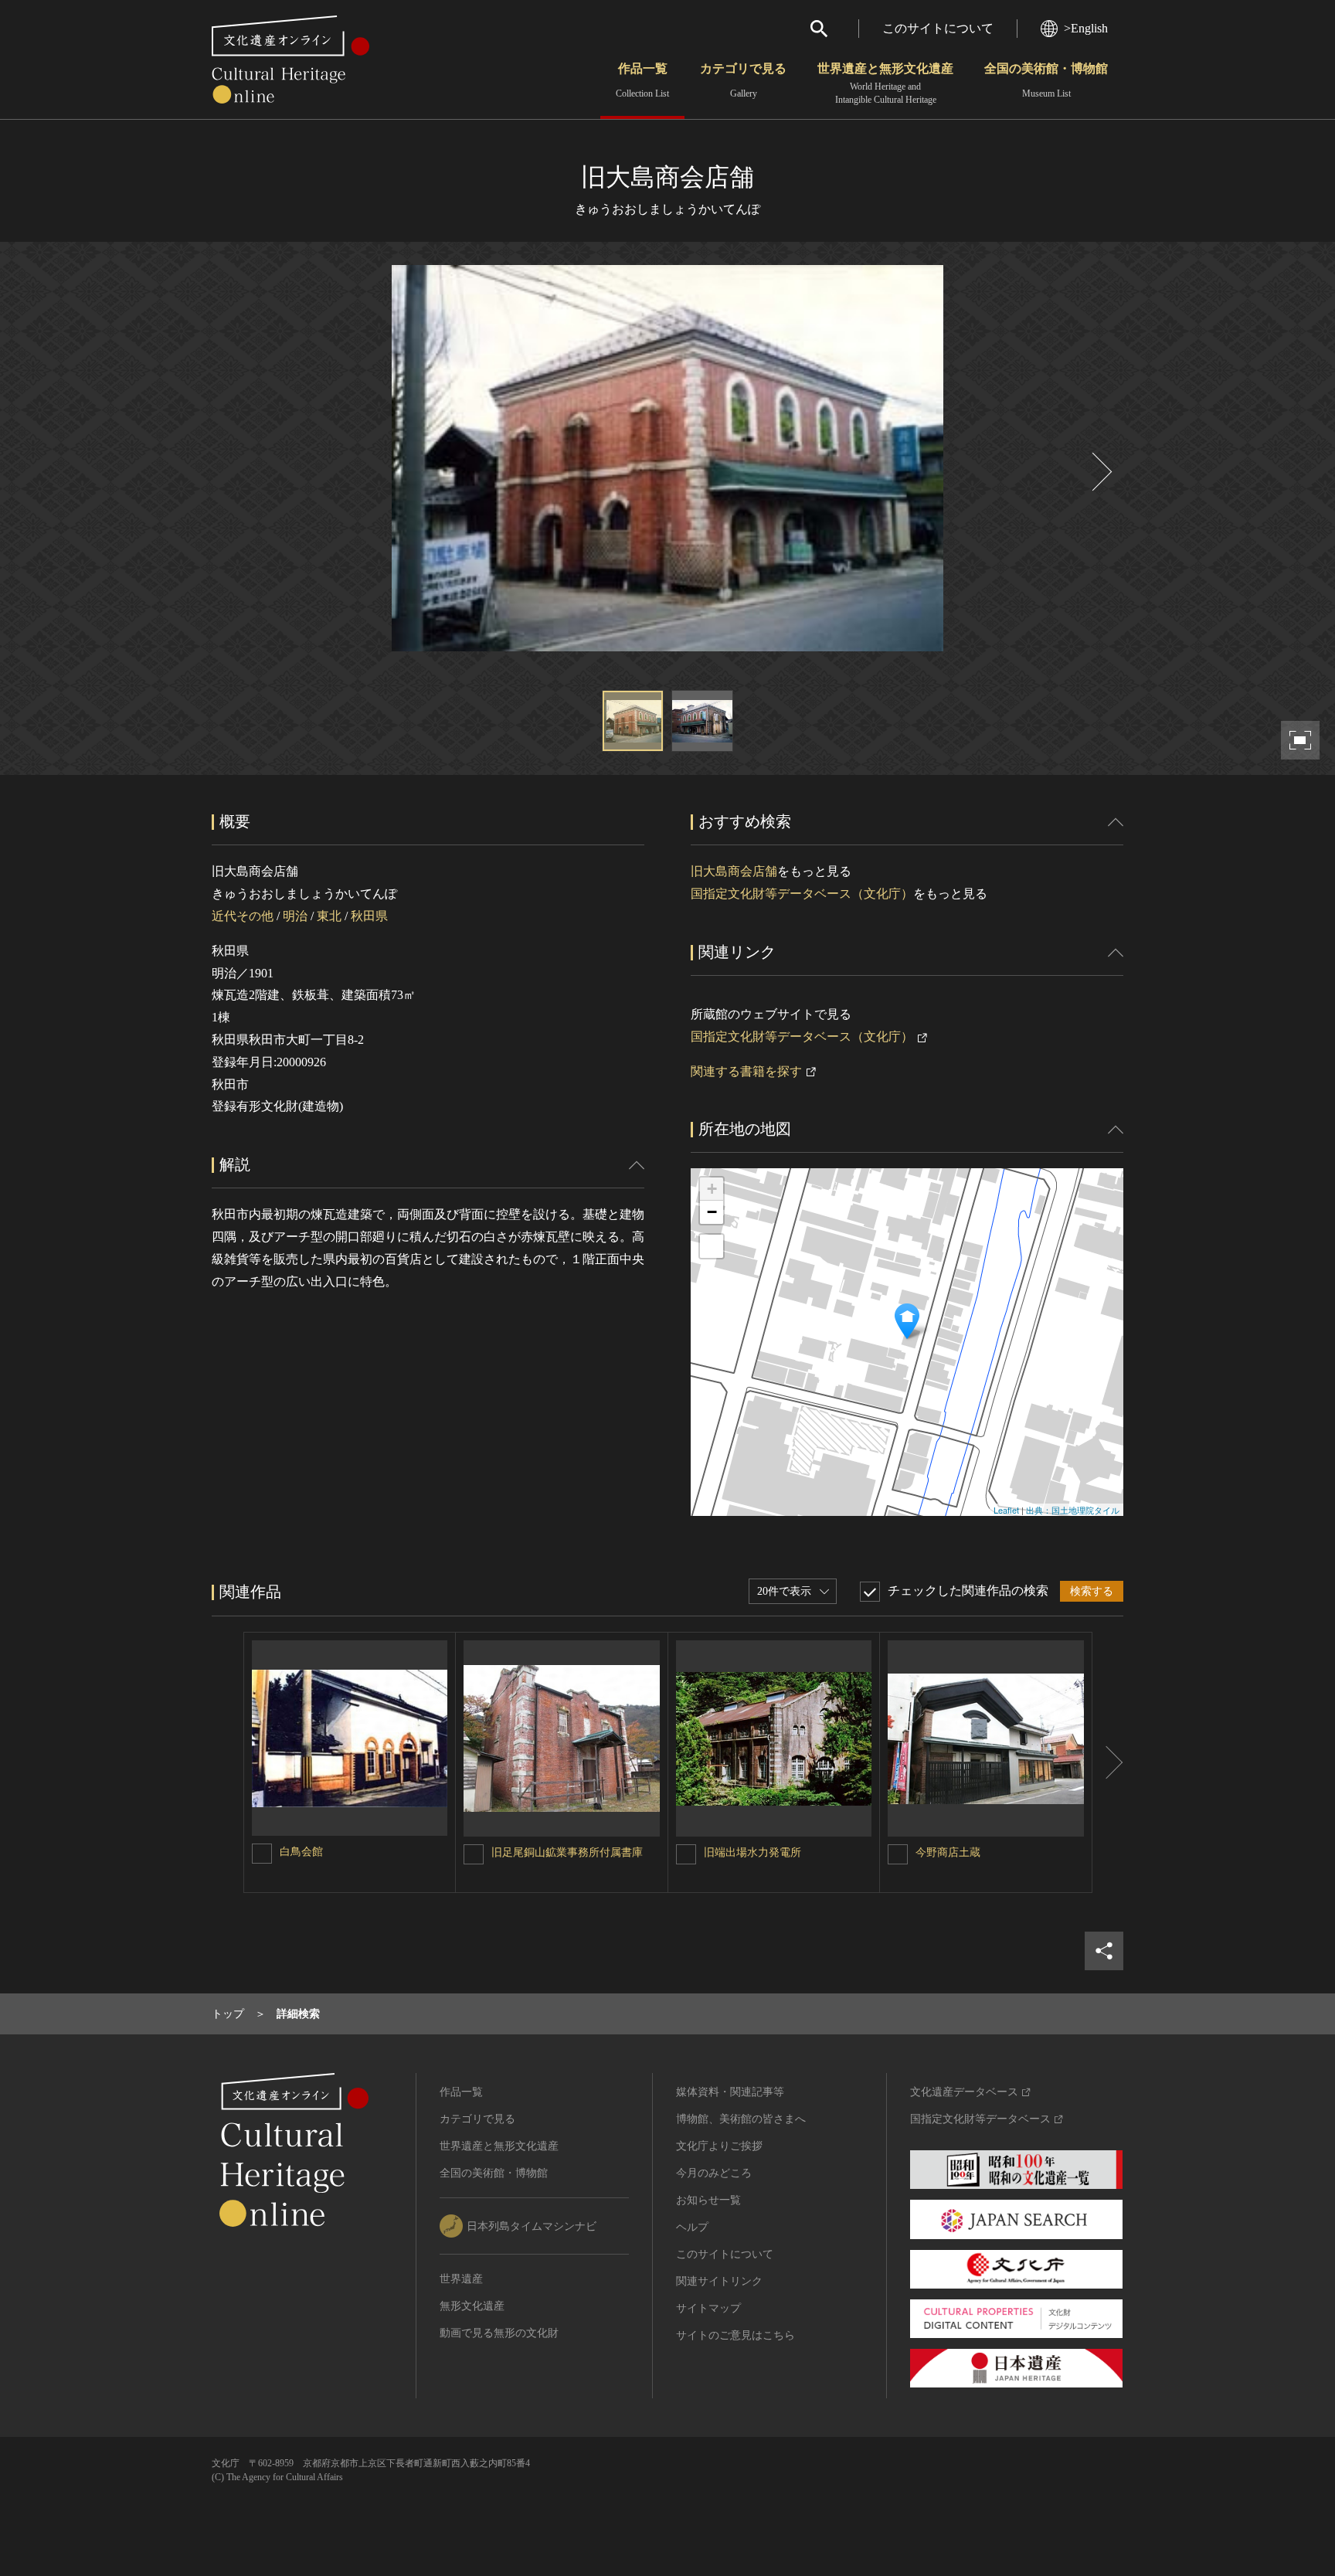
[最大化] (712, 1246)
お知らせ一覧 (708, 2200)
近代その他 (243, 916)
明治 (295, 916)
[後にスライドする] (1100, 472)
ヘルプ (692, 2227)
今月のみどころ (714, 2173)
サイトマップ (708, 2308)
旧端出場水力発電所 (752, 1852)
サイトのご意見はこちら (735, 2335)
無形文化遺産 (472, 2306)
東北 (329, 916)
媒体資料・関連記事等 (730, 2092)
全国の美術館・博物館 (1046, 80)
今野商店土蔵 (948, 1852)
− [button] (712, 1212)
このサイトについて (938, 28)
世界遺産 (461, 2279)
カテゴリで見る (743, 80)
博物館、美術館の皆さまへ (741, 2119)
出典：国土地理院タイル (1073, 1510)
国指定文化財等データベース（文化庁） (802, 894)
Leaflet (1006, 1510)
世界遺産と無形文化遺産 (885, 83)
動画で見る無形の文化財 (499, 2333)
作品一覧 (642, 80)
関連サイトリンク (719, 2281)
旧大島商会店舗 (734, 871)
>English (1086, 28)
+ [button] (712, 1189)
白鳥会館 (301, 1852)
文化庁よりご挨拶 (719, 2146)
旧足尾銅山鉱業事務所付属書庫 (567, 1852)
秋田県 (369, 916)
